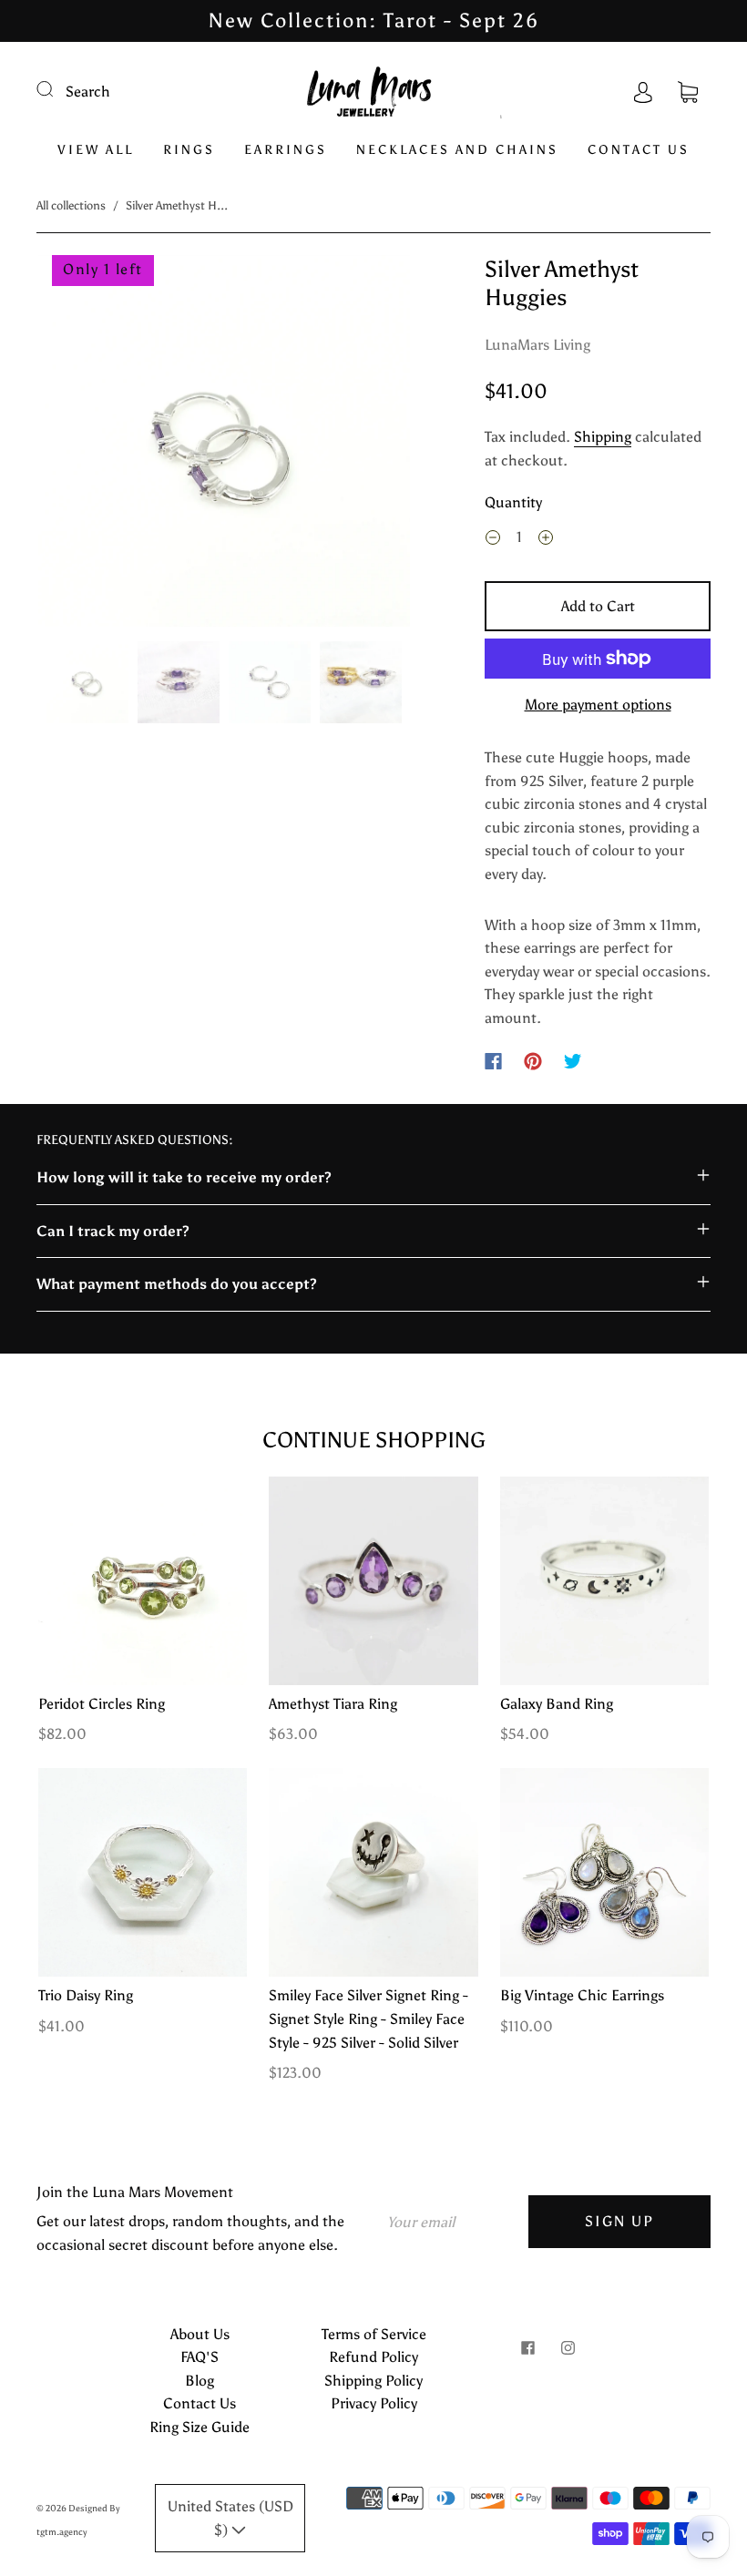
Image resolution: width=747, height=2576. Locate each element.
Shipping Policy (373, 2381)
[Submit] (56, 89)
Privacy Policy (374, 2403)
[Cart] (688, 92)
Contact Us (200, 2403)
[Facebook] (493, 1061)
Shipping (603, 437)
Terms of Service (374, 2334)
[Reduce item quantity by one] (493, 539)
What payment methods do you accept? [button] (177, 1284)
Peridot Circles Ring (102, 1704)
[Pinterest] (533, 1061)
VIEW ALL (96, 150)
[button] (76, 445)
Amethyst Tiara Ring (333, 1704)
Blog (200, 2381)
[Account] (643, 92)
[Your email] (451, 2222)
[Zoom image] (225, 445)
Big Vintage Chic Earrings (582, 1995)
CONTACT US (639, 150)
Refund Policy (373, 2357)
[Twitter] (573, 1061)
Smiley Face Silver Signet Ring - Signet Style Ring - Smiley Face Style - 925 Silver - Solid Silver (368, 2019)
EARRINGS (286, 150)
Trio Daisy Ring (86, 1995)
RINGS (189, 150)
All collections (71, 205)
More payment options (598, 705)
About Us (200, 2334)
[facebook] (527, 2348)
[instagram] (568, 2348)
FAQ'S (200, 2357)
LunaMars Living (537, 345)
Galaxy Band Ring (557, 1704)
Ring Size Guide (200, 2427)
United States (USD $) (230, 2518)
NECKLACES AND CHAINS (457, 150)
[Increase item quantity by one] (546, 539)
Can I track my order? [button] (113, 1231)
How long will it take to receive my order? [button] (184, 1177)
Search (88, 92)
